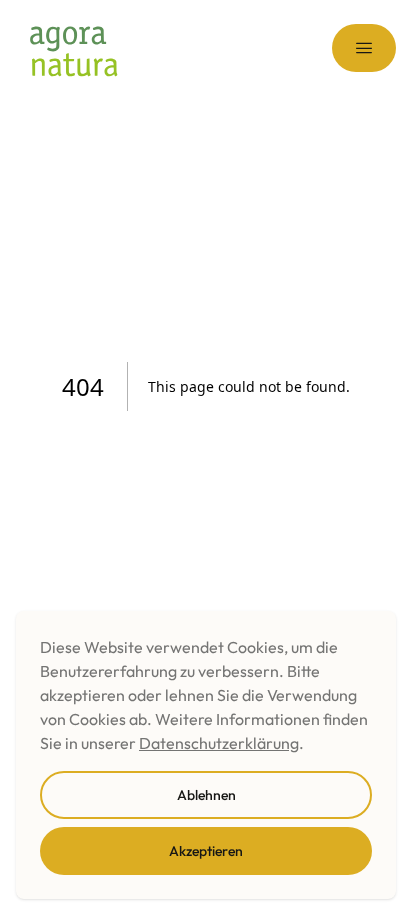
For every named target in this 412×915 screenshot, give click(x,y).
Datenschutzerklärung (219, 743)
